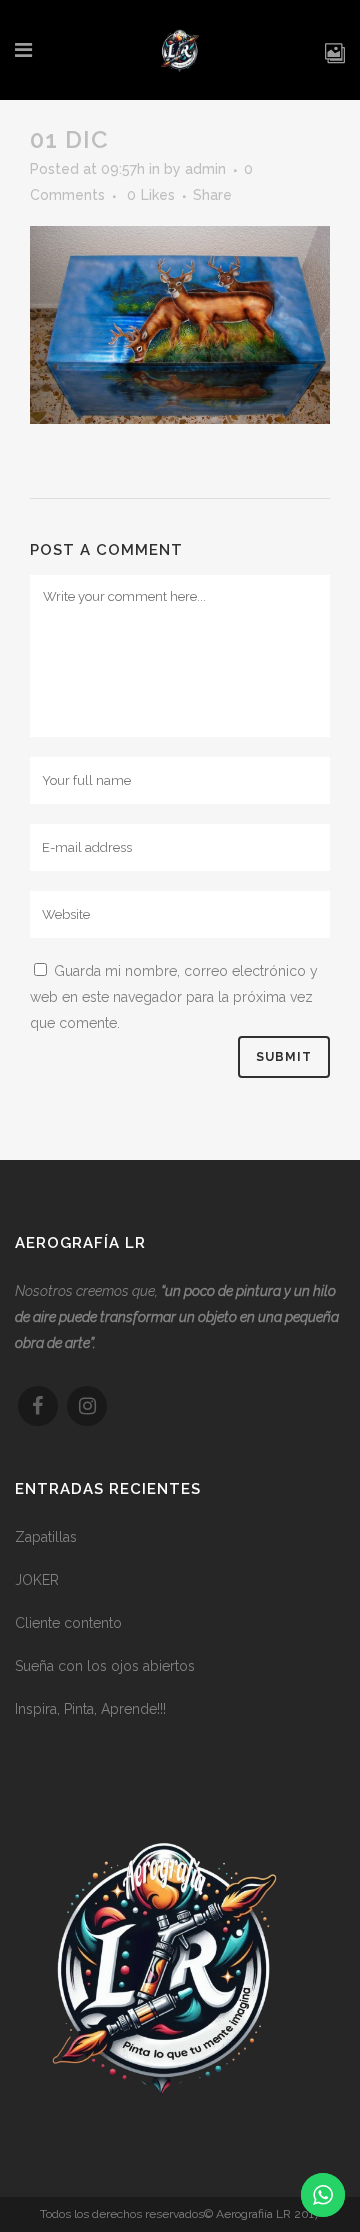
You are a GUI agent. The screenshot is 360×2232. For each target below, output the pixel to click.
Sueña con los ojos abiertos (105, 1666)
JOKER (37, 1580)
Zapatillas (46, 1537)
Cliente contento (68, 1623)
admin (205, 169)
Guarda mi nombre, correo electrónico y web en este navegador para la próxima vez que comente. (174, 997)
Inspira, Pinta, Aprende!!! (90, 1709)
